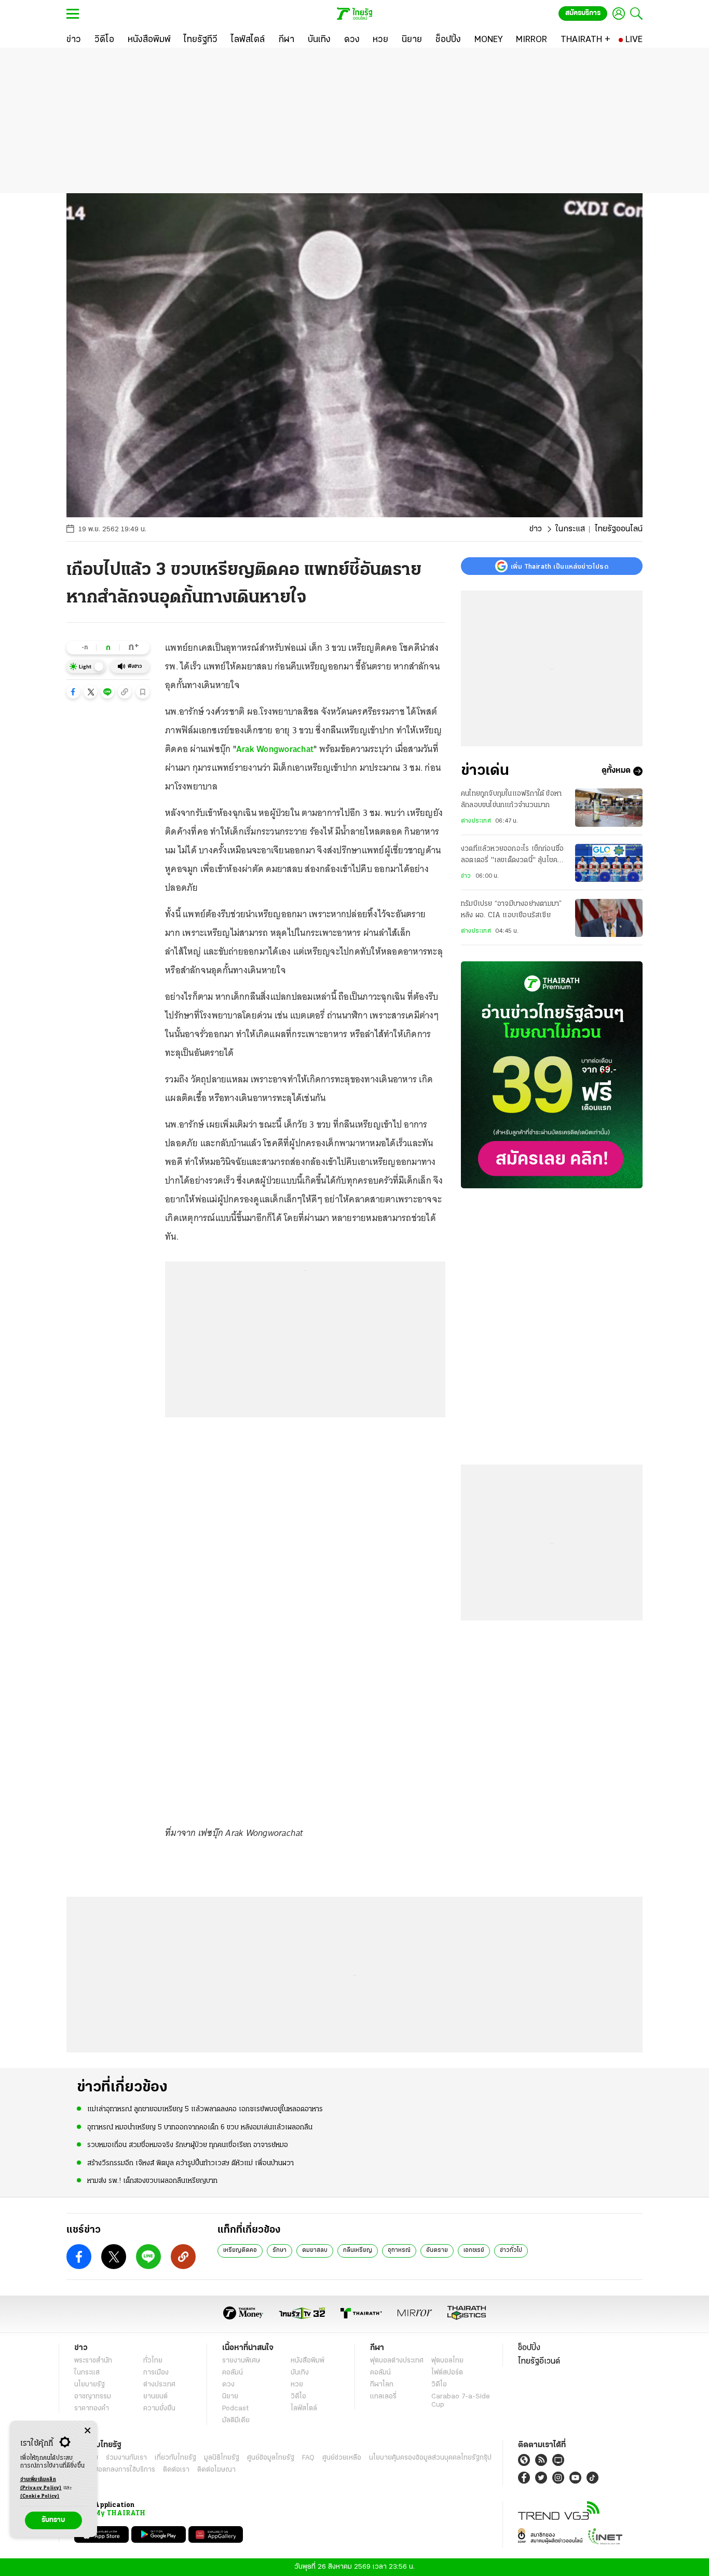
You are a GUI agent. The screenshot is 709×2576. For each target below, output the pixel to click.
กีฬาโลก (382, 2385)
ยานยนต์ (155, 2397)
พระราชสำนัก (93, 2361)
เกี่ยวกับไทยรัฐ (175, 2458)
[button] (73, 692)
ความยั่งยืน (159, 2409)
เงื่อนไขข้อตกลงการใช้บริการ (115, 2470)
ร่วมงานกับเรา (126, 2458)
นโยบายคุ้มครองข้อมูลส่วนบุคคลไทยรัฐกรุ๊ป (430, 2458)
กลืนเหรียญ (358, 2250)
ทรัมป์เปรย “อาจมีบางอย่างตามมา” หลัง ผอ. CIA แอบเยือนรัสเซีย (511, 910)
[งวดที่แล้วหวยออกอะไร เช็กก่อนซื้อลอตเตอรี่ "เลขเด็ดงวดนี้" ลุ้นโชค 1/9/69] (609, 863)
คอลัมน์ (233, 2373)
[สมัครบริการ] (552, 1075)
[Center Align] (87, 2431)
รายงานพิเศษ (241, 2361)
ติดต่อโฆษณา (216, 2470)
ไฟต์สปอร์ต (447, 2373)
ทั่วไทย (153, 2361)
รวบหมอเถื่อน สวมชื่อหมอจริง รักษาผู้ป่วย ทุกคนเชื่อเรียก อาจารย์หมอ (188, 2145)
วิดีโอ (298, 2397)
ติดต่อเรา (176, 2470)
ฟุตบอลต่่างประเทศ (397, 2361)
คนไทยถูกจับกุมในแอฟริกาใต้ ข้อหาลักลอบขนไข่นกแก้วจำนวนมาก (511, 800)
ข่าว (536, 529)
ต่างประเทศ (476, 821)
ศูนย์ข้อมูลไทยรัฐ (271, 2458)
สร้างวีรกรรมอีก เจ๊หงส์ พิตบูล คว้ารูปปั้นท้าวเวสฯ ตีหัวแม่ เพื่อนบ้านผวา (190, 2163)
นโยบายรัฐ (90, 2385)
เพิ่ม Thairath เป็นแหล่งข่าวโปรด (560, 566)
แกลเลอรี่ (383, 2397)
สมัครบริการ (583, 13)
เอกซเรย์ (474, 2250)
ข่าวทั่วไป (511, 2250)
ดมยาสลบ (315, 2250)
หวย (297, 2385)
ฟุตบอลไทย (447, 2361)
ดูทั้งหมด (616, 771)
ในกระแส (570, 529)
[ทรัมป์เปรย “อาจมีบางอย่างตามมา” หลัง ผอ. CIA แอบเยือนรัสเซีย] (609, 918)
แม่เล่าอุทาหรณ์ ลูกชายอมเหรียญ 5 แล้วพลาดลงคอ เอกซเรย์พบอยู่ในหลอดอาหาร (205, 2109)
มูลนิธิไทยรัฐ (222, 2458)
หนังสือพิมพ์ (308, 2361)
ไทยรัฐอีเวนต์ (539, 2362)
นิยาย (230, 2397)
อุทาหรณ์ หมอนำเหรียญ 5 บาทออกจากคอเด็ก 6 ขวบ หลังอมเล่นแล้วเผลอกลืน (200, 2128)
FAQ (308, 2458)
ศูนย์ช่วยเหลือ (342, 2458)
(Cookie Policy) (40, 2496)
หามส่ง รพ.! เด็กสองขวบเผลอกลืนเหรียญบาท (152, 2181)
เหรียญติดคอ (240, 2250)
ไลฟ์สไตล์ (304, 2409)
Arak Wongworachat (275, 749)
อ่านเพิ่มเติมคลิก (41, 2484)
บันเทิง (300, 2373)
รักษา (279, 2250)
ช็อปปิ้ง (529, 2348)
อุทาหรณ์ (399, 2250)
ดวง (228, 2385)
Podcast (235, 2409)
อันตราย (437, 2250)
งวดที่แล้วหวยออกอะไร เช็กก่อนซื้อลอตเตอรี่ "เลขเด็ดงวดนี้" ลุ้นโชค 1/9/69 (512, 856)
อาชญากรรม (93, 2397)
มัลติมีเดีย (236, 2420)
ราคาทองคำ (92, 2409)
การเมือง (156, 2373)
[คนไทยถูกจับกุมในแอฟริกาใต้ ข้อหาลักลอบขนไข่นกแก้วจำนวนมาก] (609, 807)
